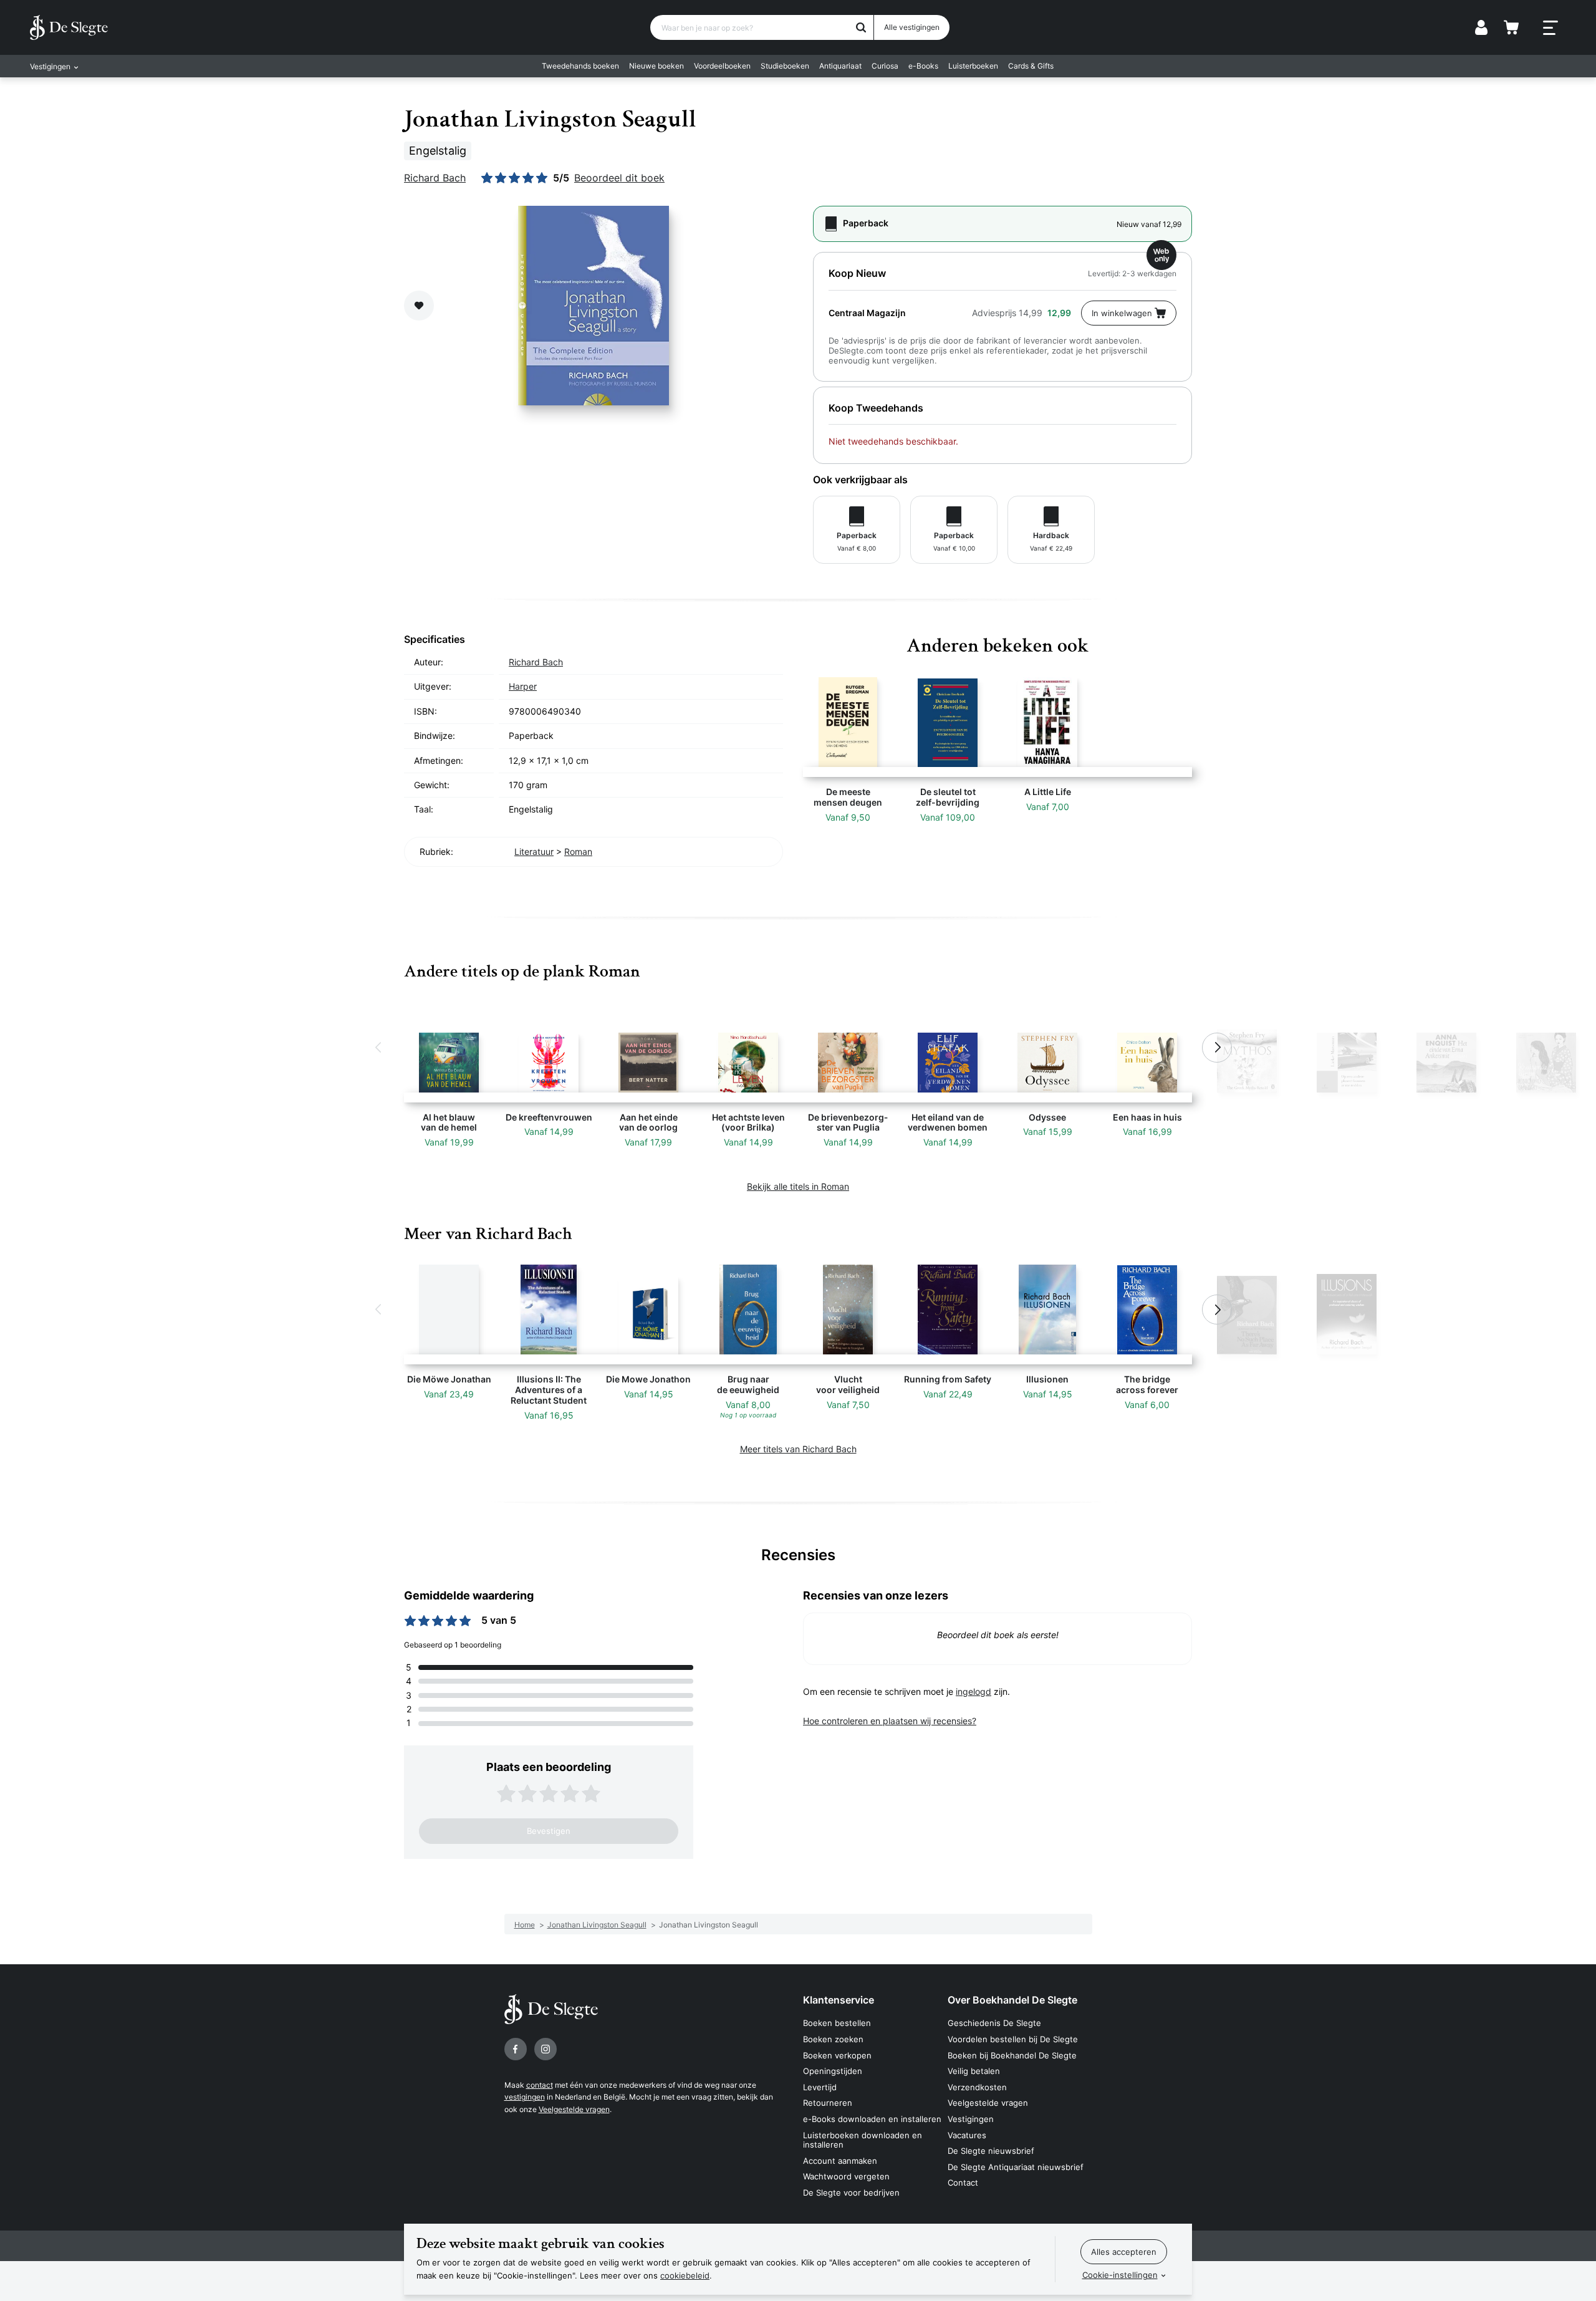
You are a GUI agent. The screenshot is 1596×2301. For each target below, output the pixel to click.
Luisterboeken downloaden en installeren (863, 2140)
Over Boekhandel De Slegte (1012, 2000)
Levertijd (820, 2087)
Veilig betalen (974, 2071)
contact (540, 2085)
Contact (963, 2183)
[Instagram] (546, 2049)
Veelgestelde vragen (574, 2109)
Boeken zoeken (833, 2039)
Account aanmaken (840, 2161)
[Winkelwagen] (1511, 27)
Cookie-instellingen (1120, 2275)
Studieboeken (785, 66)
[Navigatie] (1550, 28)
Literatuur (534, 851)
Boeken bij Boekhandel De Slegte (1012, 2055)
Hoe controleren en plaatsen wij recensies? (890, 1721)
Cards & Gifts (1031, 66)
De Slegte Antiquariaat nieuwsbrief (1016, 2167)
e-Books (923, 66)
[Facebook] (516, 2049)
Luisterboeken (973, 66)
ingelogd (973, 1691)
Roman (578, 851)
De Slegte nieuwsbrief (991, 2151)
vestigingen (525, 2097)
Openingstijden (833, 2071)
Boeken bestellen (837, 2023)
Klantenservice (839, 2000)
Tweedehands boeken (580, 66)
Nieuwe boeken (656, 66)
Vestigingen (971, 2119)
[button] (379, 1048)
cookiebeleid (685, 2275)
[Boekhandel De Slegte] (69, 27)
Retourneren (828, 2103)
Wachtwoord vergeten (846, 2176)
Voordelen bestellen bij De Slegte (1013, 2039)
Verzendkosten (977, 2087)
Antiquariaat (840, 66)
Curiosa (885, 66)
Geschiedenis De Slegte (994, 2023)
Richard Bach (435, 178)
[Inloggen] (1481, 27)
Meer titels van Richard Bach (798, 1449)
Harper (523, 686)
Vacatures (967, 2135)
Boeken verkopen (837, 2055)
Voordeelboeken (722, 66)
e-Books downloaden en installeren (872, 2119)
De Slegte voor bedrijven (851, 2192)
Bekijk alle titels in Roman (798, 1186)
